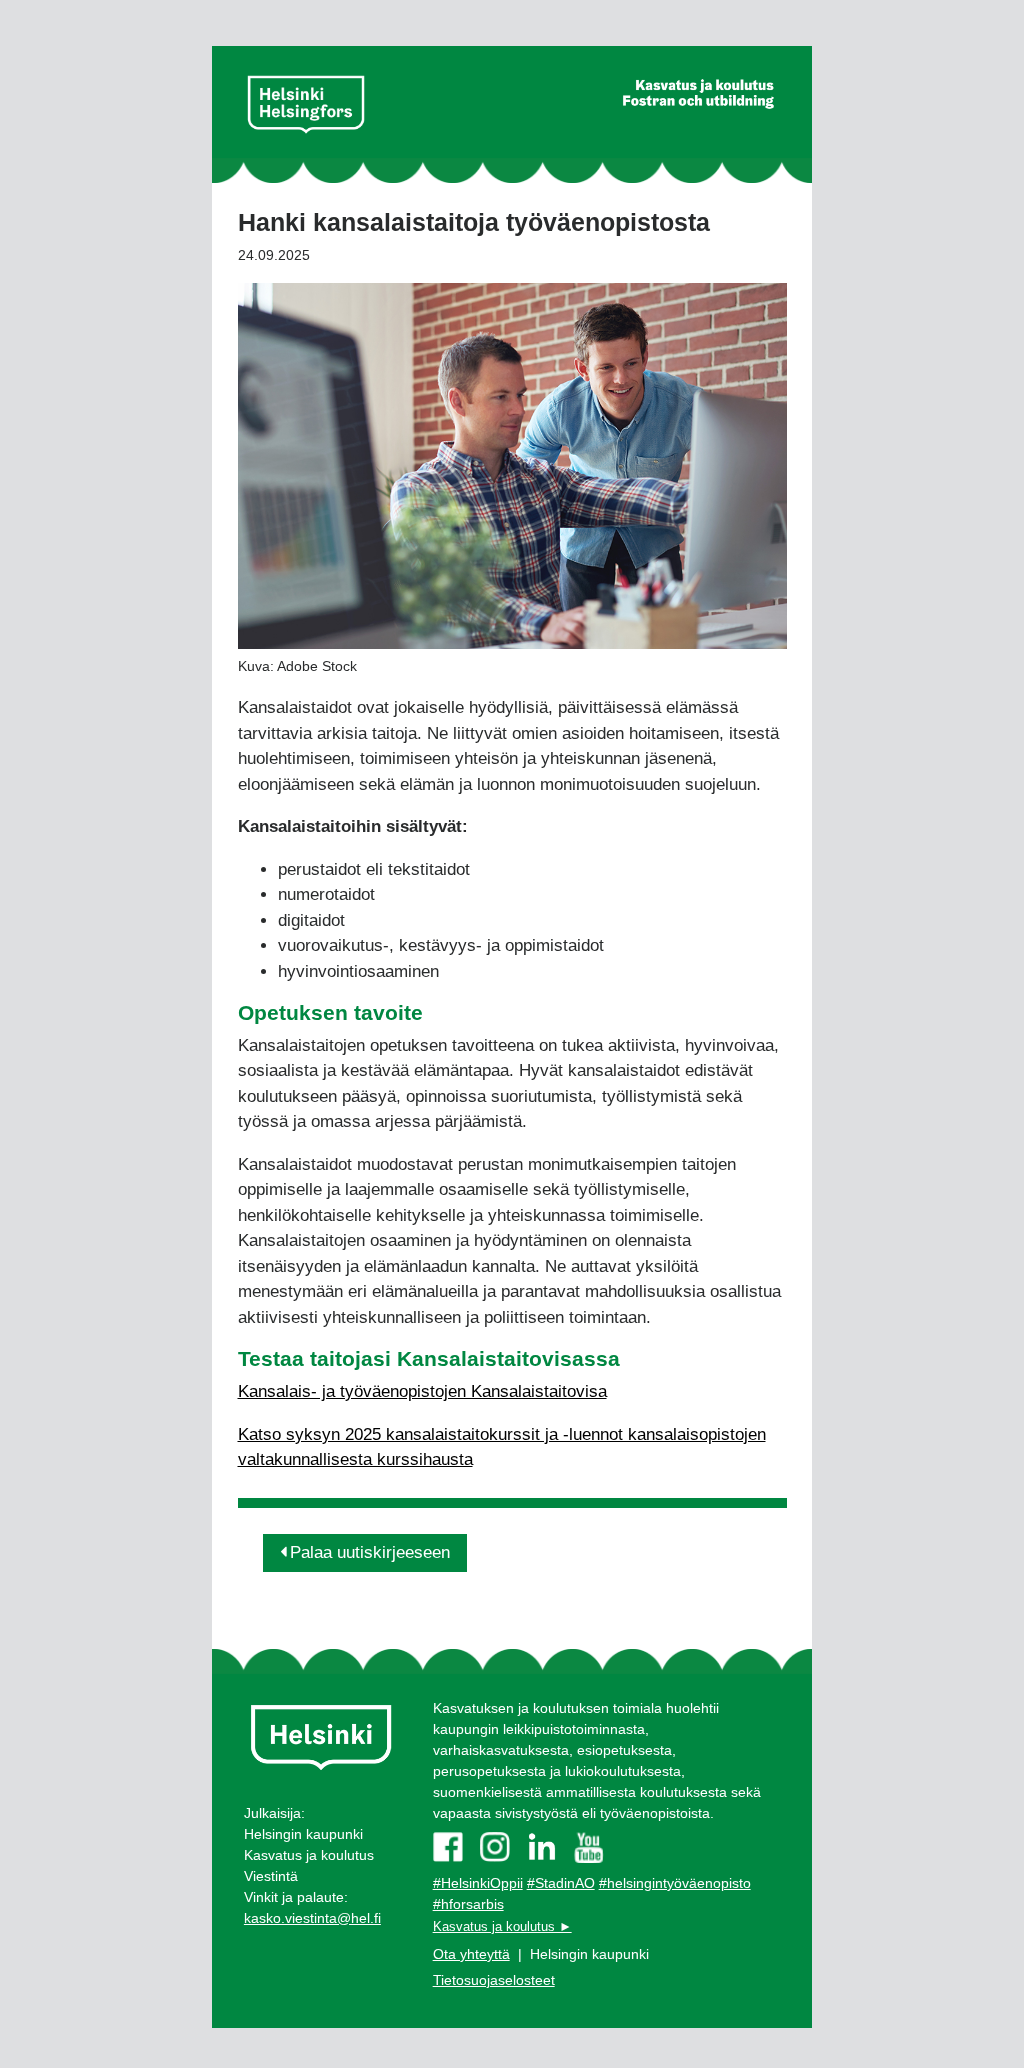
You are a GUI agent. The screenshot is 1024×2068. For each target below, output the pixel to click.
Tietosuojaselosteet (494, 1980)
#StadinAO (561, 1883)
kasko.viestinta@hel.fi (312, 1918)
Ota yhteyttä (471, 1954)
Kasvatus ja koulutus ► (502, 1926)
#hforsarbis (468, 1904)
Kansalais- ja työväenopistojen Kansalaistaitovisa (422, 1391)
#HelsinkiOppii (478, 1883)
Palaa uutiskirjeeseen (370, 1552)
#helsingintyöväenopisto (675, 1883)
